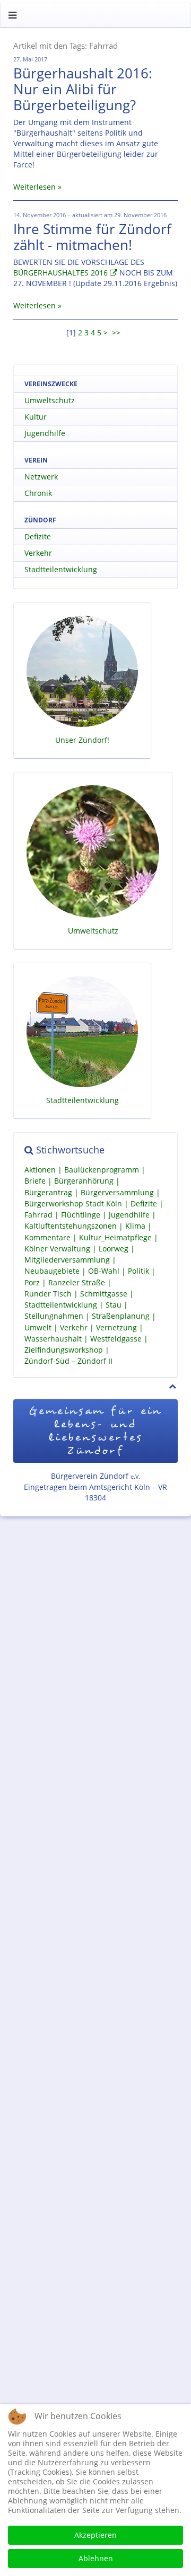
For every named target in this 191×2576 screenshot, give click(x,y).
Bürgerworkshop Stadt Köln (73, 1203)
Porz (32, 1282)
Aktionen (40, 1170)
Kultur (36, 417)
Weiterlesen (34, 187)
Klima (135, 1226)
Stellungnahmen (54, 1316)
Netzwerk (41, 477)
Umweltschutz (50, 400)
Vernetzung (116, 1327)
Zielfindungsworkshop (64, 1350)
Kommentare (47, 1237)
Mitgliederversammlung (67, 1260)
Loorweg (114, 1249)
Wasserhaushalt (53, 1339)
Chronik (38, 493)
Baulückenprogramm (102, 1170)
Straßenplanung (121, 1316)
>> (117, 332)
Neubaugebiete (52, 1271)
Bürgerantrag (48, 1192)
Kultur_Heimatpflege (115, 1237)
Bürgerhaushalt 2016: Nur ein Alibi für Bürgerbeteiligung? (83, 89)
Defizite (38, 536)
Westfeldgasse (116, 1339)
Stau (114, 1305)
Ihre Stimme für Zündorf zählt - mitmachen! (92, 237)
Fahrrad (38, 1215)
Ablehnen (96, 2558)
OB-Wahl (104, 1271)
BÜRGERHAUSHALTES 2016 (60, 273)
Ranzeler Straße (77, 1282)
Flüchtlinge (81, 1215)
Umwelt (38, 1327)
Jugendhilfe (45, 433)
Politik (138, 1271)
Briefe (35, 1181)
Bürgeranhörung (84, 1181)
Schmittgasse (104, 1294)
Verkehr (38, 553)
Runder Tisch (48, 1294)
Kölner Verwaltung (57, 1249)
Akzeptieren (95, 2535)
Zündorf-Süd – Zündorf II (68, 1361)
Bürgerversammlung (117, 1192)
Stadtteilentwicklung (61, 569)
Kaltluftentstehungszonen (71, 1226)
